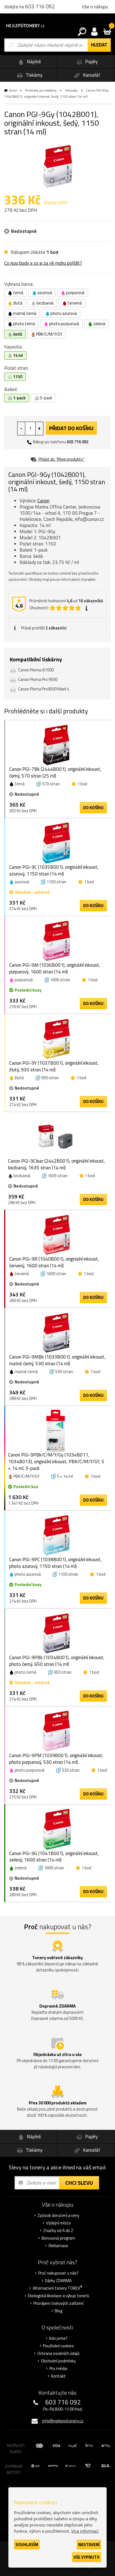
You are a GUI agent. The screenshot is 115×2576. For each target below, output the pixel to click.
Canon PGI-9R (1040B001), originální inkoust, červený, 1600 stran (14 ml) (54, 1262)
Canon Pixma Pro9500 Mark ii (44, 689)
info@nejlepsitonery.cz (63, 2421)
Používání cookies (58, 2346)
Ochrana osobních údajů (58, 2353)
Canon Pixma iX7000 (36, 670)
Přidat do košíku (71, 428)
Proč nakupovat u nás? (58, 2273)
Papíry (91, 62)
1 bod (82, 784)
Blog (58, 2311)
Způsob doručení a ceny (58, 2216)
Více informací (85, 2531)
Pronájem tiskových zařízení (58, 2303)
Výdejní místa (58, 2223)
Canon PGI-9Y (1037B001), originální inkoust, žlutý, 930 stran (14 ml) (54, 1066)
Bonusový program (58, 2238)
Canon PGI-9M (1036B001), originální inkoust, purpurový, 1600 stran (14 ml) (55, 968)
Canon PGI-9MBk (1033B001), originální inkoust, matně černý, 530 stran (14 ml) (57, 1360)
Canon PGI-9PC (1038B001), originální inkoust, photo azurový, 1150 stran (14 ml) (55, 1563)
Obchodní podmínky (58, 2361)
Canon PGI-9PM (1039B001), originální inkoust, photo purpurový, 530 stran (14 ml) (56, 1759)
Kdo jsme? (58, 2338)
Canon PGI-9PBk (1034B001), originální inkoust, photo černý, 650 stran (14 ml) (57, 1661)
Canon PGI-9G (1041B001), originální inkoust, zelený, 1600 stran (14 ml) (54, 1857)
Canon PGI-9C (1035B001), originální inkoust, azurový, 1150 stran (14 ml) (54, 870)
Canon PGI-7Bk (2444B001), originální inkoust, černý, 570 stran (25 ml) (55, 772)
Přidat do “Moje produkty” (61, 459)
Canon (43, 501)
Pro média (58, 2369)
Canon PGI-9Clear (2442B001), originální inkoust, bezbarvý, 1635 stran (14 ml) (57, 1164)
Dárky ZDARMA (58, 2281)
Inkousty (71, 90)
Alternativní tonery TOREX (57, 2288)
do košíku (93, 808)
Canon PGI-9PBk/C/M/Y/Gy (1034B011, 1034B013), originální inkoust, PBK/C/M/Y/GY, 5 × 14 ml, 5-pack (56, 1462)
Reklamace (58, 2246)
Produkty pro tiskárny (41, 90)
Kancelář (91, 75)
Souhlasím (27, 2545)
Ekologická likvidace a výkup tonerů (58, 2296)
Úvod (13, 90)
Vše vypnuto (87, 2557)
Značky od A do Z (58, 2231)
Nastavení (89, 2545)
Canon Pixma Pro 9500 (38, 679)
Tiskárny (33, 75)
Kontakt (58, 2376)
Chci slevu (79, 2183)
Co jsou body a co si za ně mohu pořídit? (43, 263)
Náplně (33, 62)
